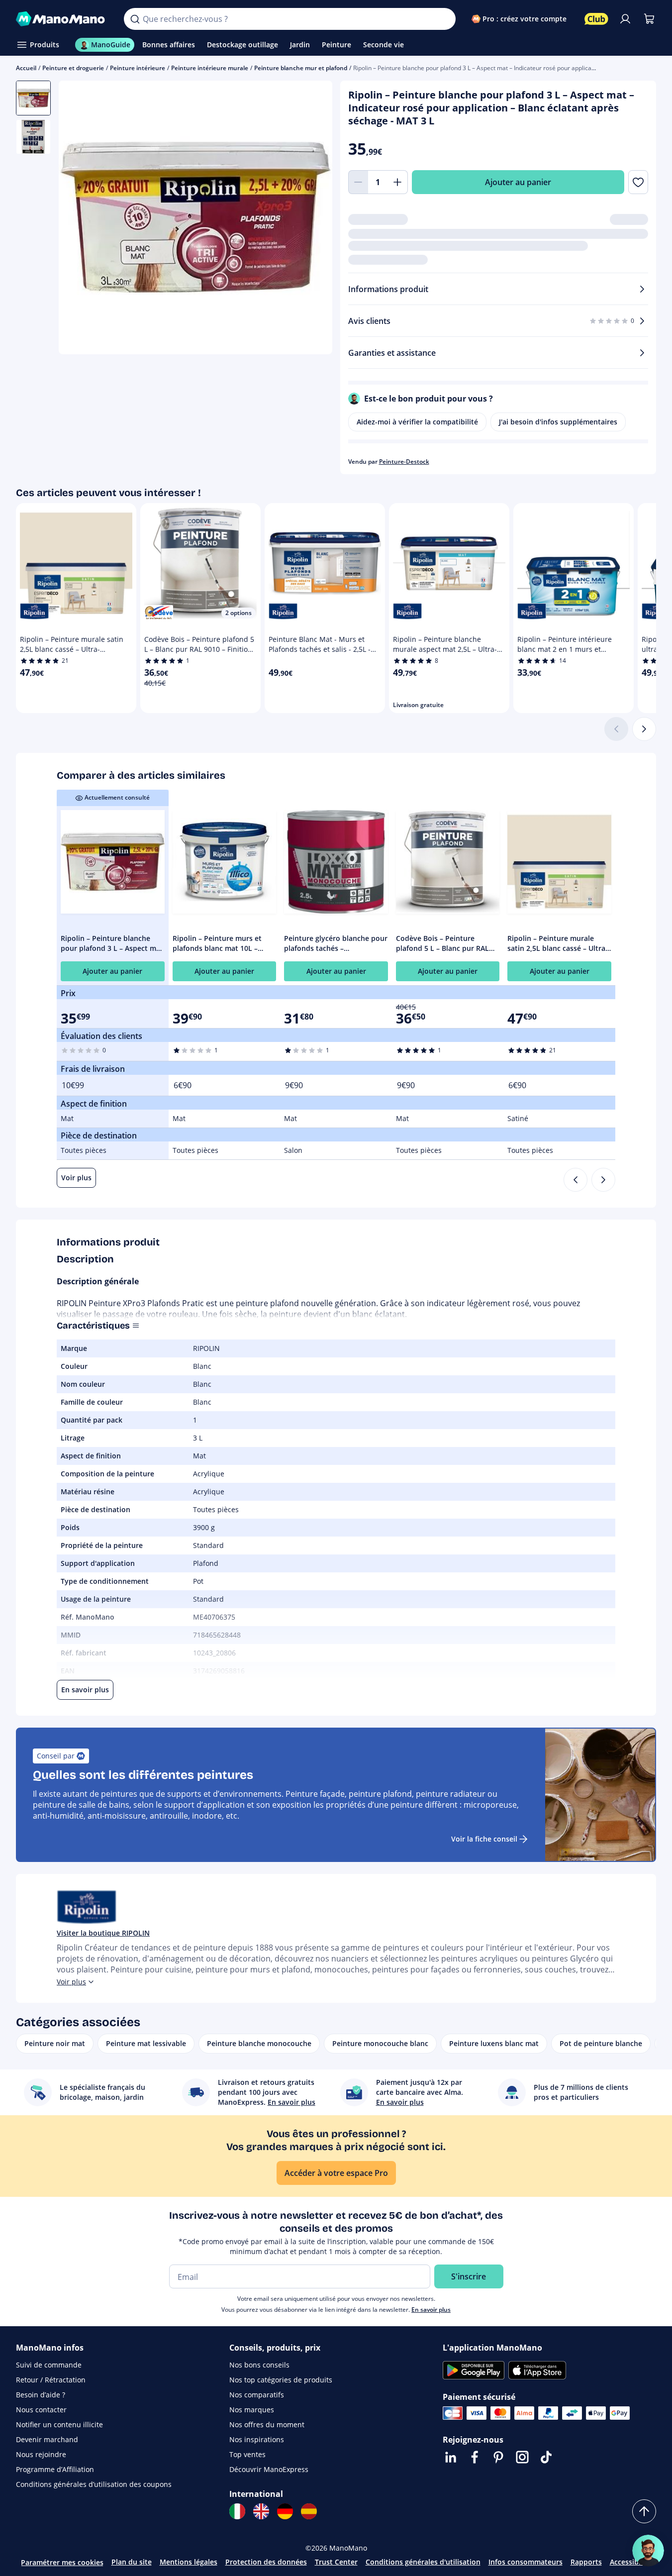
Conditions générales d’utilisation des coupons (94, 2484)
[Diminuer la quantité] (358, 182)
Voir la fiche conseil (484, 1839)
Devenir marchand (47, 2439)
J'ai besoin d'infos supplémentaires (558, 422)
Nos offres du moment (267, 2424)
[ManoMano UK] (261, 2511)
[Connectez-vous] (625, 19)
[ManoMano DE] (285, 2511)
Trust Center (336, 2562)
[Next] (603, 1180)
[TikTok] (546, 2457)
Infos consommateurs (526, 2562)
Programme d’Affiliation (55, 2469)
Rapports (586, 2562)
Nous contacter (41, 2410)
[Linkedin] (451, 2457)
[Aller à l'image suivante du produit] (312, 218)
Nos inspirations (257, 2439)
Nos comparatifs (257, 2395)
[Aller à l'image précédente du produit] (79, 218)
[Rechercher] (135, 19)
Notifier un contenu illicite (59, 2424)
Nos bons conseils (259, 2365)
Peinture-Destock (404, 462)
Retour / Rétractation (51, 2380)
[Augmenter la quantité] (398, 182)
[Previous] (576, 1180)
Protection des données (266, 2562)
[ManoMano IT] (237, 2511)
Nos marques (252, 2410)
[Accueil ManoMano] (62, 19)
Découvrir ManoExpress (269, 2469)
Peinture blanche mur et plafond (301, 68)
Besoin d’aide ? (41, 2395)
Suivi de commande (49, 2365)
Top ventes (247, 2454)
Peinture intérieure (138, 68)
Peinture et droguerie (73, 68)
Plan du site (132, 2562)
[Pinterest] (498, 2457)
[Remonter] (644, 2511)
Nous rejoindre (41, 2454)
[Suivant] (644, 729)
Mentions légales (189, 2562)
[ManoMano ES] (309, 2511)
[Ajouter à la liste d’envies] (638, 182)
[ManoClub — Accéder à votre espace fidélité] (596, 19)
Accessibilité (631, 2562)
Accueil (26, 68)
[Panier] (649, 19)
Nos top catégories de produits (281, 2380)
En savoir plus (431, 2310)
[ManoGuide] (648, 2551)
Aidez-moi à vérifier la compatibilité (417, 422)
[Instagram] (522, 2457)
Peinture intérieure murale (210, 68)
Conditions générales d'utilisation (423, 2562)
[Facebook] (475, 2457)
